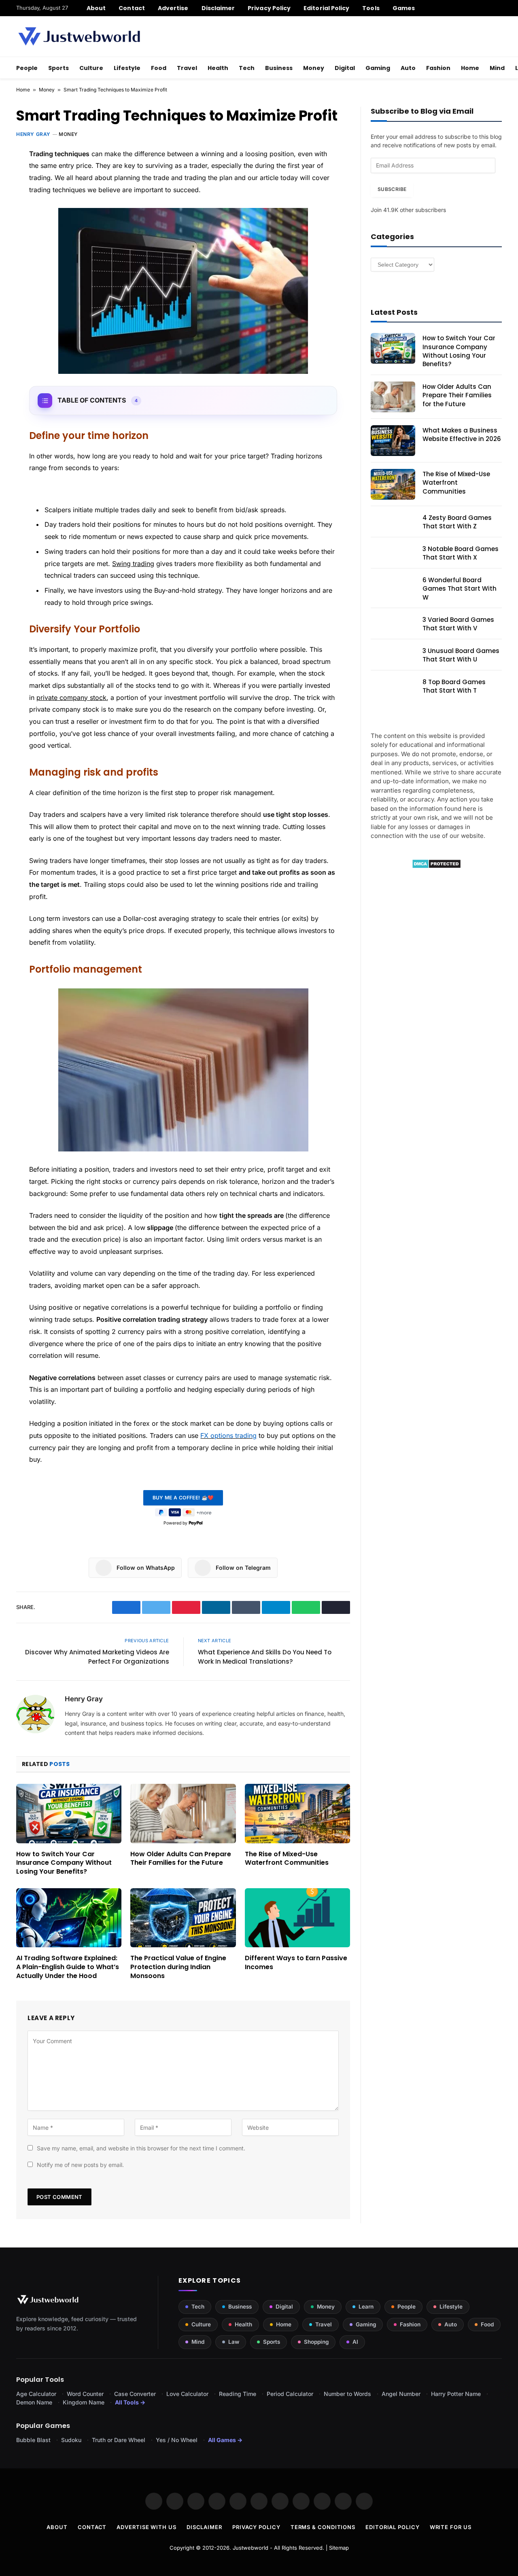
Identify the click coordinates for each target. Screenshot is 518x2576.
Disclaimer (218, 8)
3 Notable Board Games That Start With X (461, 553)
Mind (497, 68)
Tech (247, 68)
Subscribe (392, 189)
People (27, 68)
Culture (91, 68)
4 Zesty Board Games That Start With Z (457, 522)
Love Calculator (187, 2394)
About (96, 8)
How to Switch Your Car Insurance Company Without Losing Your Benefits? (64, 1863)
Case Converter (135, 2394)
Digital (345, 68)
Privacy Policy (269, 8)
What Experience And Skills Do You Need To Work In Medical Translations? (265, 1657)
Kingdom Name (84, 2402)
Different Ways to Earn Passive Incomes (296, 1963)
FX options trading (228, 1435)
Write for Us (451, 2527)
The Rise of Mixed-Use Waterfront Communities (287, 1859)
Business (279, 68)
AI (355, 2342)
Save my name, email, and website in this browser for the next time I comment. (141, 2148)
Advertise (173, 8)
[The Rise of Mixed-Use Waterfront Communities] (297, 1813)
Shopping (316, 2342)
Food (159, 68)
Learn (366, 2307)
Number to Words (347, 2394)
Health (218, 68)
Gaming (378, 68)
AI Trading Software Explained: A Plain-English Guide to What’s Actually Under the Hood (68, 1967)
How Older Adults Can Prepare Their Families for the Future (181, 1859)
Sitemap (339, 2548)
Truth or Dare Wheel (119, 2440)
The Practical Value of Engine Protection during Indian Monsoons (178, 1967)
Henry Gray (33, 134)
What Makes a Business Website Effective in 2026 (462, 435)
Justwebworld (251, 2548)
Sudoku (71, 2440)
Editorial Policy (326, 8)
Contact (132, 8)
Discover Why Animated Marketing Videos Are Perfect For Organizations (97, 1657)
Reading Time (238, 2394)
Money (314, 68)
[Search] (499, 8)
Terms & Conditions (323, 2527)
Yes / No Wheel (177, 2440)
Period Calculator (290, 2394)
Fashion (438, 68)
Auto (408, 68)
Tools (371, 8)
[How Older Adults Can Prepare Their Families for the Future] (183, 1813)
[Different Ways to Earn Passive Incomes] (297, 1918)
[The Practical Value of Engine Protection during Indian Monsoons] (183, 1918)
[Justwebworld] (79, 36)
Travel (187, 68)
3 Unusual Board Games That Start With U (461, 655)
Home (470, 68)
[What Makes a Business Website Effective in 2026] (393, 441)
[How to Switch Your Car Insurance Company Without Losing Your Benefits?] (69, 1813)
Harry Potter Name (456, 2394)
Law (234, 2342)
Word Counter (85, 2394)
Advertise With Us (146, 2527)
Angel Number (401, 2394)
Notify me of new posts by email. (80, 2165)
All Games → (225, 2440)
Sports (58, 68)
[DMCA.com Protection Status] (436, 866)
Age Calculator (36, 2394)
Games (404, 8)
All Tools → (130, 2402)
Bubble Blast (33, 2440)
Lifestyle (127, 68)
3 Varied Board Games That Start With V (458, 624)
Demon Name (34, 2402)
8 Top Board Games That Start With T (454, 686)
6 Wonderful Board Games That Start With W (460, 589)
